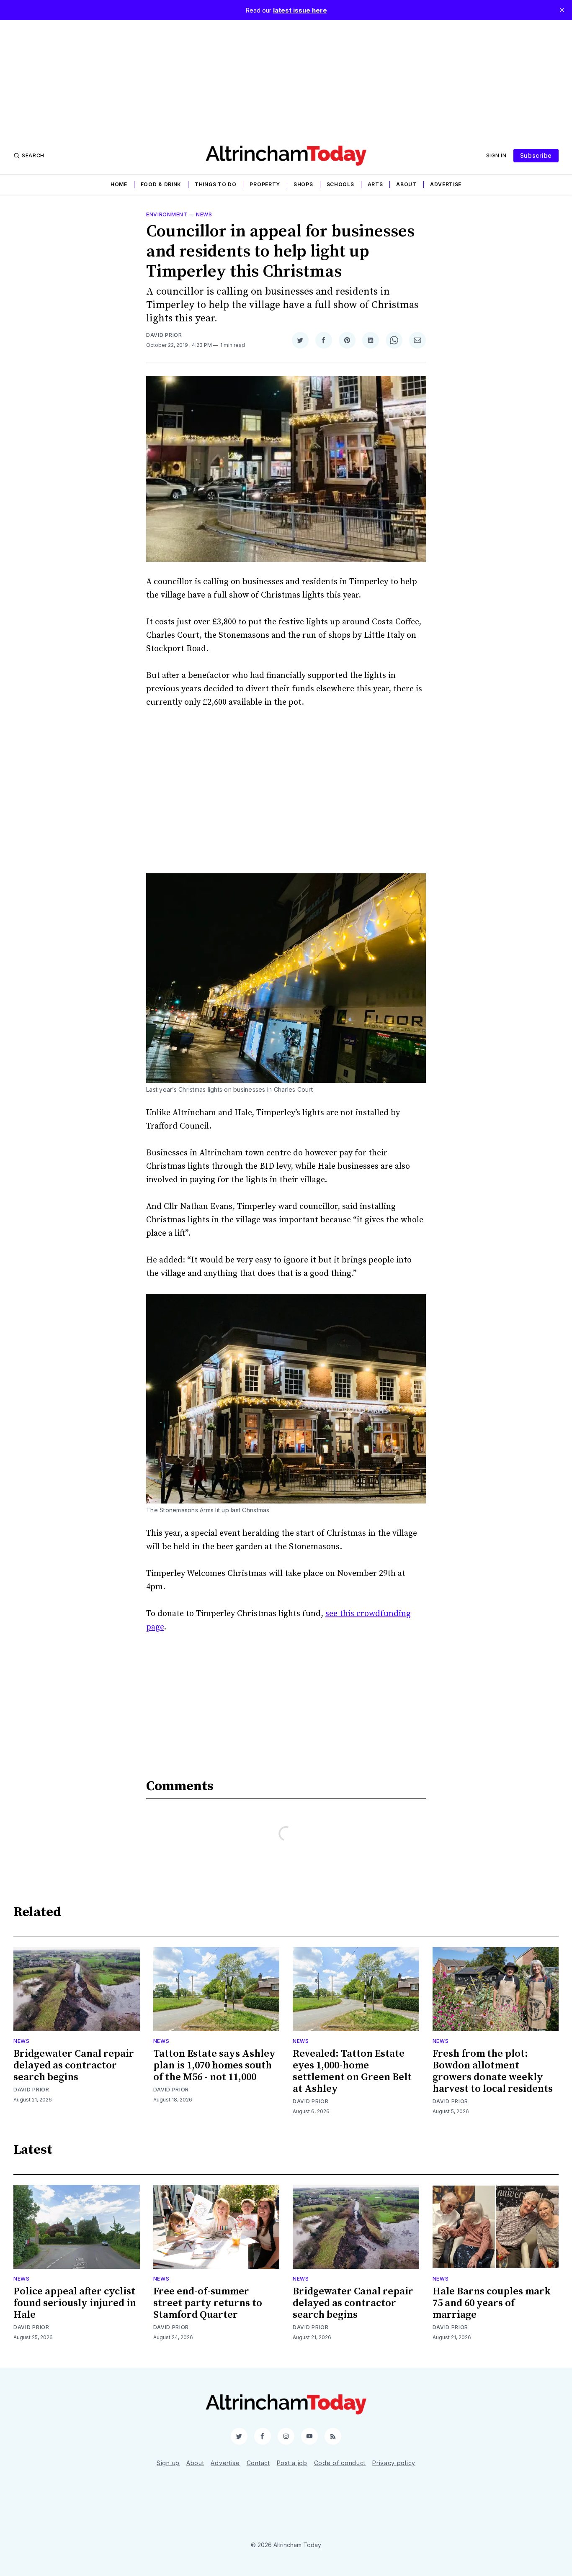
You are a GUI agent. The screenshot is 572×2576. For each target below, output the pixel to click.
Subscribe (536, 155)
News (204, 214)
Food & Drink (161, 184)
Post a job (292, 2463)
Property (265, 184)
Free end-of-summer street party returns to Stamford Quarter (208, 2303)
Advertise (446, 184)
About (406, 184)
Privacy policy (394, 2463)
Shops (303, 184)
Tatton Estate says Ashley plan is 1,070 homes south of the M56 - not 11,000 (214, 2065)
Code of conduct (340, 2463)
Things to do (215, 184)
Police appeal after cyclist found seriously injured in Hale (75, 2303)
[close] (562, 10)
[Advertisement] (286, 79)
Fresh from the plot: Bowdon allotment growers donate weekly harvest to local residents (493, 2071)
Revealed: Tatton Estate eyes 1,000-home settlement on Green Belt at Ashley (352, 2071)
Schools (340, 184)
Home (119, 184)
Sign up (168, 2463)
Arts (375, 184)
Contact (258, 2463)
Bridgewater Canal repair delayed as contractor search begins (74, 2065)
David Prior (164, 335)
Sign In (496, 155)
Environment (167, 214)
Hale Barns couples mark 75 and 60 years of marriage (492, 2303)
